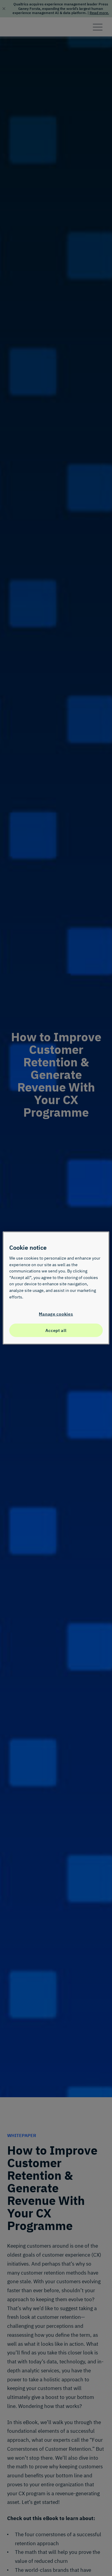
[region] (56, 1288)
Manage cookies (56, 1314)
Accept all (56, 1330)
